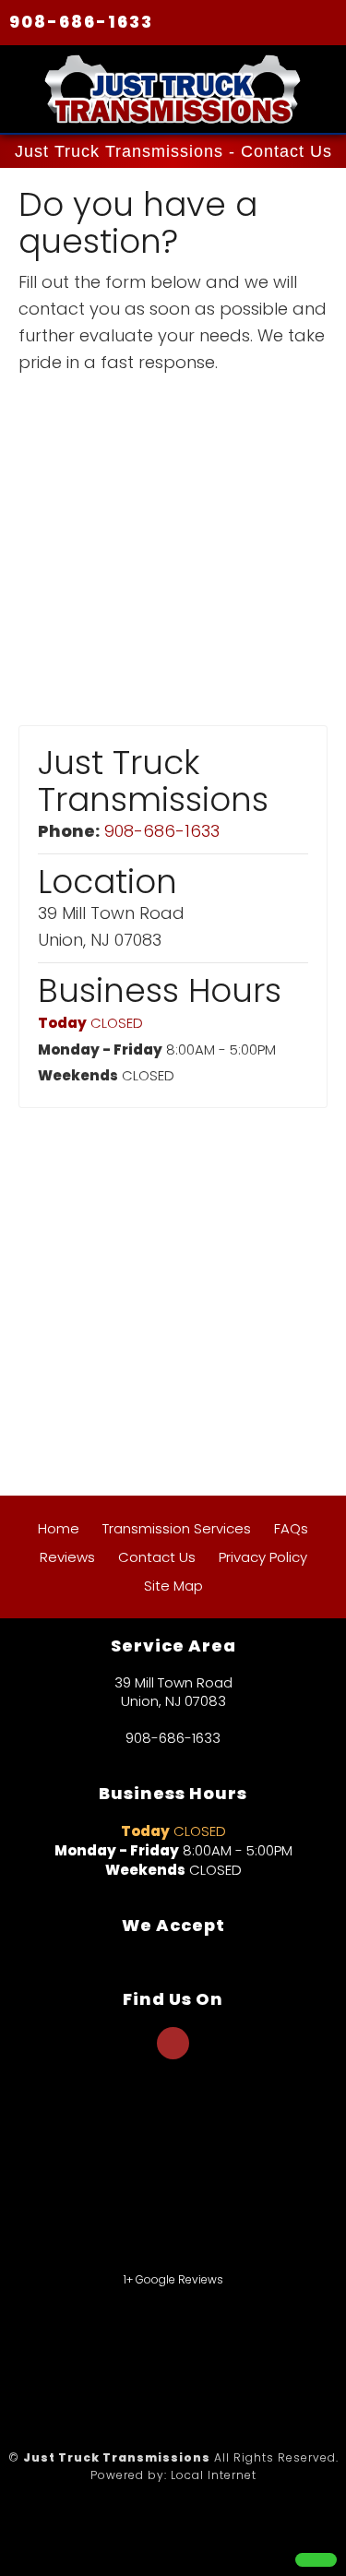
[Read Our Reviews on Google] (173, 2131)
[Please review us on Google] (92, 2357)
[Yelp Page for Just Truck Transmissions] (173, 2053)
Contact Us (157, 1557)
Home (59, 1528)
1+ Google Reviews (173, 2279)
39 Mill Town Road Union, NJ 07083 (173, 1692)
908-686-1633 (81, 22)
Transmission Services (177, 1528)
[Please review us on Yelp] (254, 2357)
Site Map (173, 1586)
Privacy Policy (263, 1557)
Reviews (67, 1557)
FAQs (291, 1528)
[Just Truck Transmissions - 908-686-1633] (316, 2560)
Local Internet (214, 2475)
